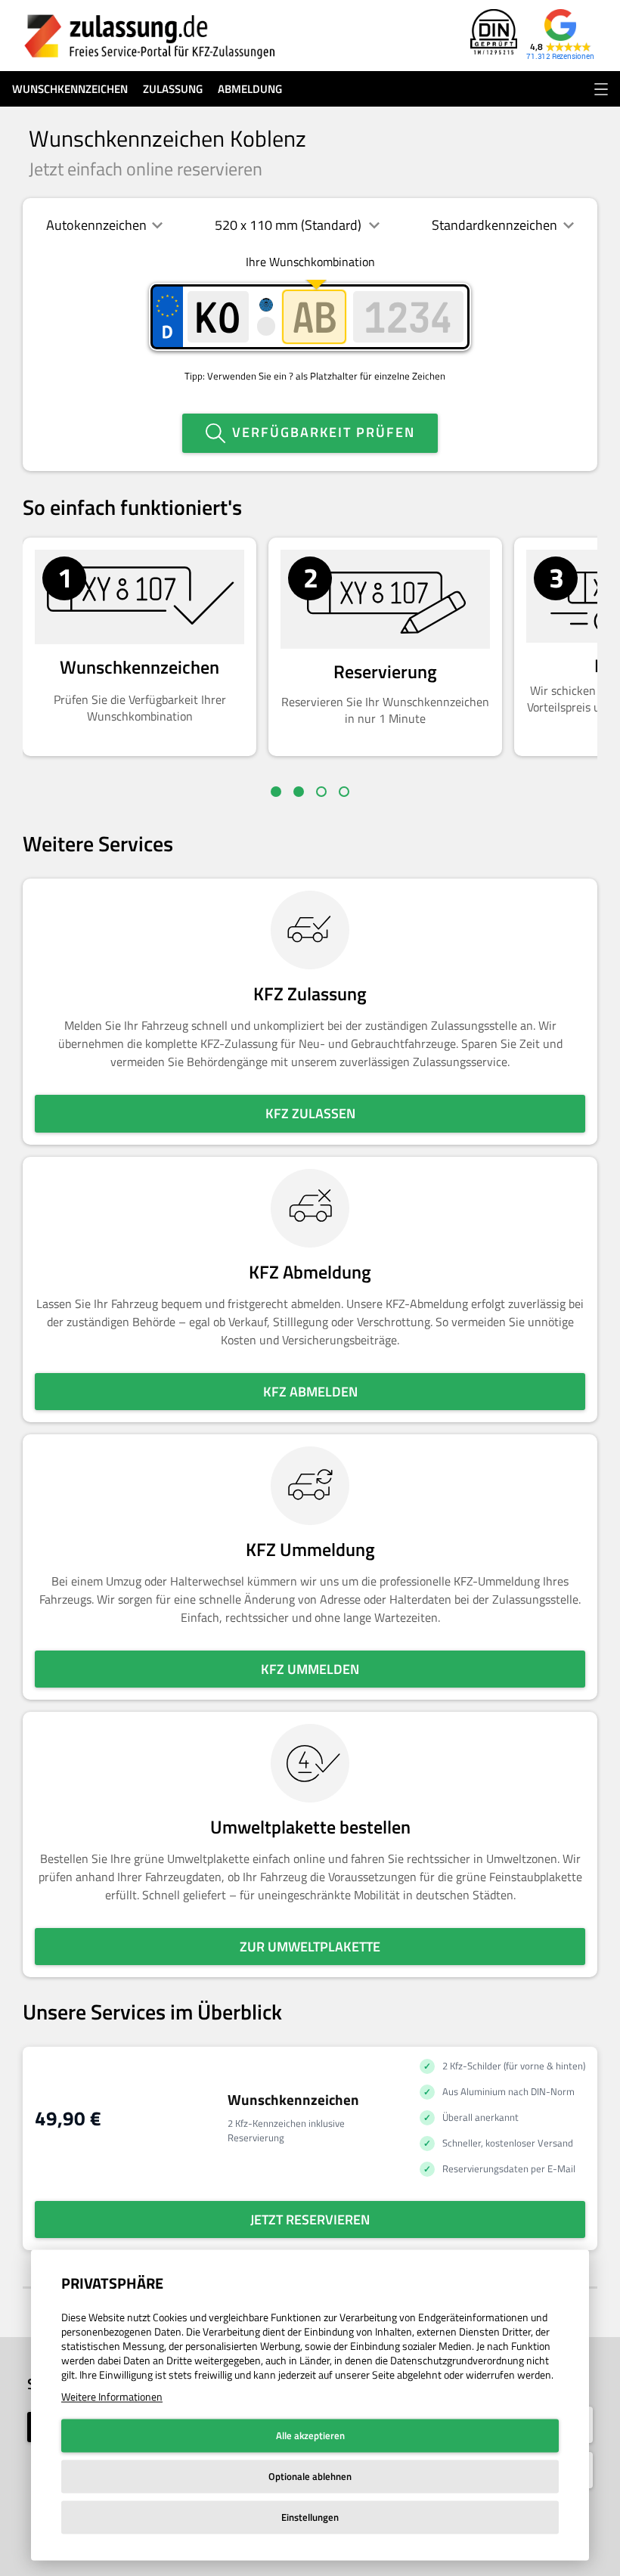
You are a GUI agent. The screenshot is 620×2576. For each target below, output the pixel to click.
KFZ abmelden (310, 1392)
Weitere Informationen (112, 2396)
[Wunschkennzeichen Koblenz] (150, 36)
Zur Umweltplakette (310, 1947)
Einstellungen (310, 2517)
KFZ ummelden (310, 1669)
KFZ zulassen (310, 1113)
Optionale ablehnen (310, 2476)
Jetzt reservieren (310, 2220)
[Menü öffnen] (601, 89)
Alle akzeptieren (310, 2435)
